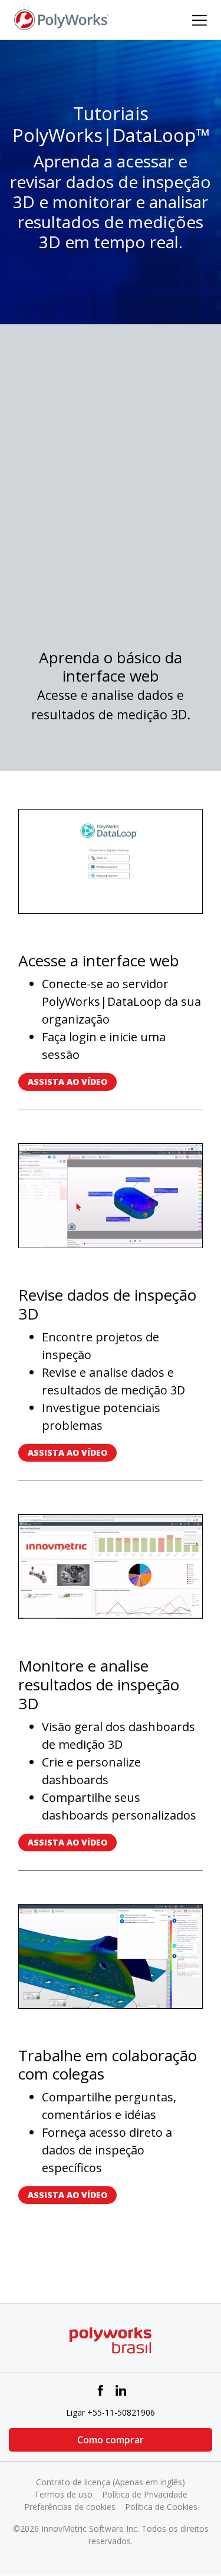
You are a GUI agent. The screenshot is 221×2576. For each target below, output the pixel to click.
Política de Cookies (161, 2507)
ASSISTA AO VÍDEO (67, 1082)
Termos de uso (63, 2494)
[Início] (61, 19)
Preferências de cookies (70, 2507)
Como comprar (111, 2440)
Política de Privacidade (145, 2494)
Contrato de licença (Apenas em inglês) (111, 2482)
